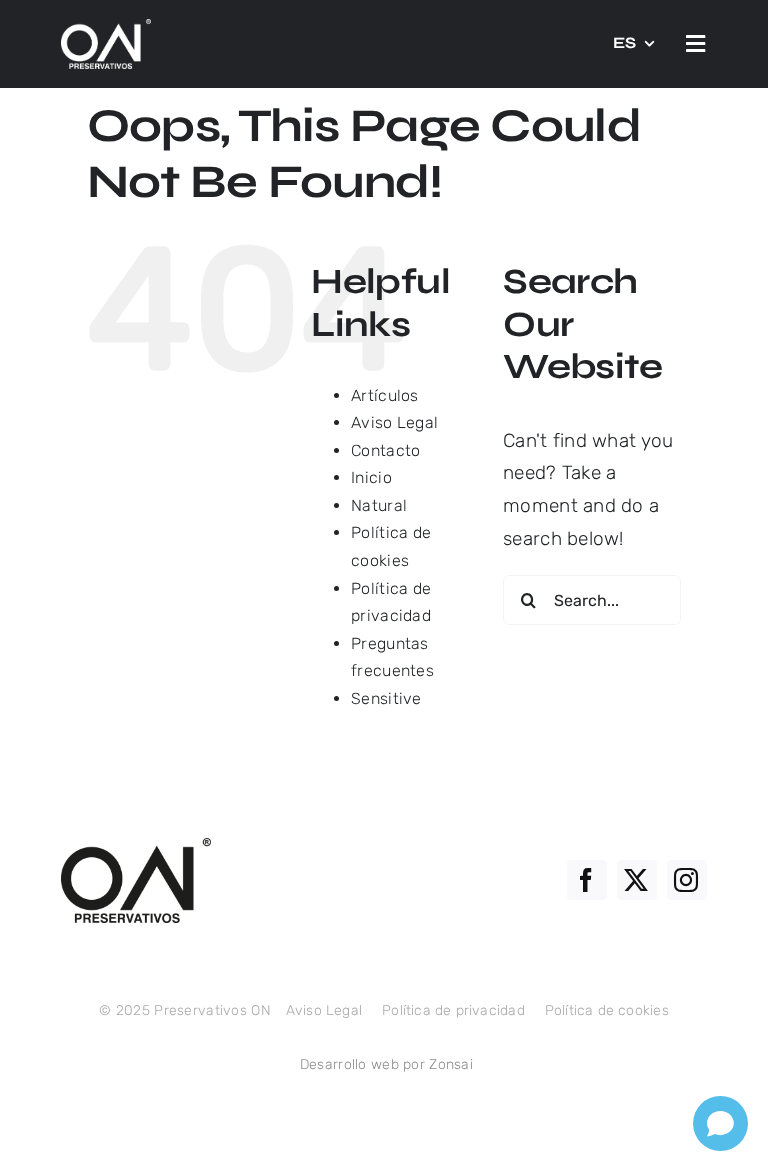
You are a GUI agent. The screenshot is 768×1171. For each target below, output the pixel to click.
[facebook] (587, 880)
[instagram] (687, 880)
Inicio (371, 477)
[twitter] (637, 880)
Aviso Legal (394, 422)
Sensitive (386, 698)
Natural (379, 505)
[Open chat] (720, 1123)
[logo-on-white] (106, 28)
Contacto (385, 450)
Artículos (385, 395)
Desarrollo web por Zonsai (386, 1064)
